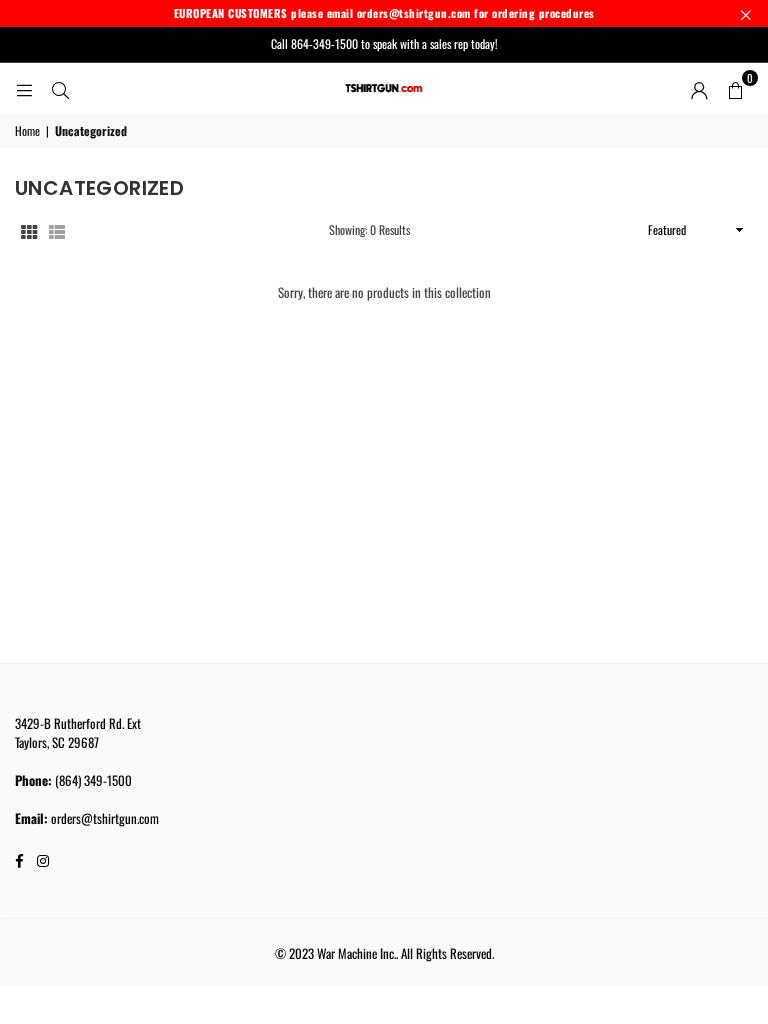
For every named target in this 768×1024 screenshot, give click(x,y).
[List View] (57, 230)
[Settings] (699, 88)
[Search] (60, 88)
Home (27, 131)
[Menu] (24, 88)
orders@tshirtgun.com (105, 818)
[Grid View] (29, 230)
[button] (735, 88)
